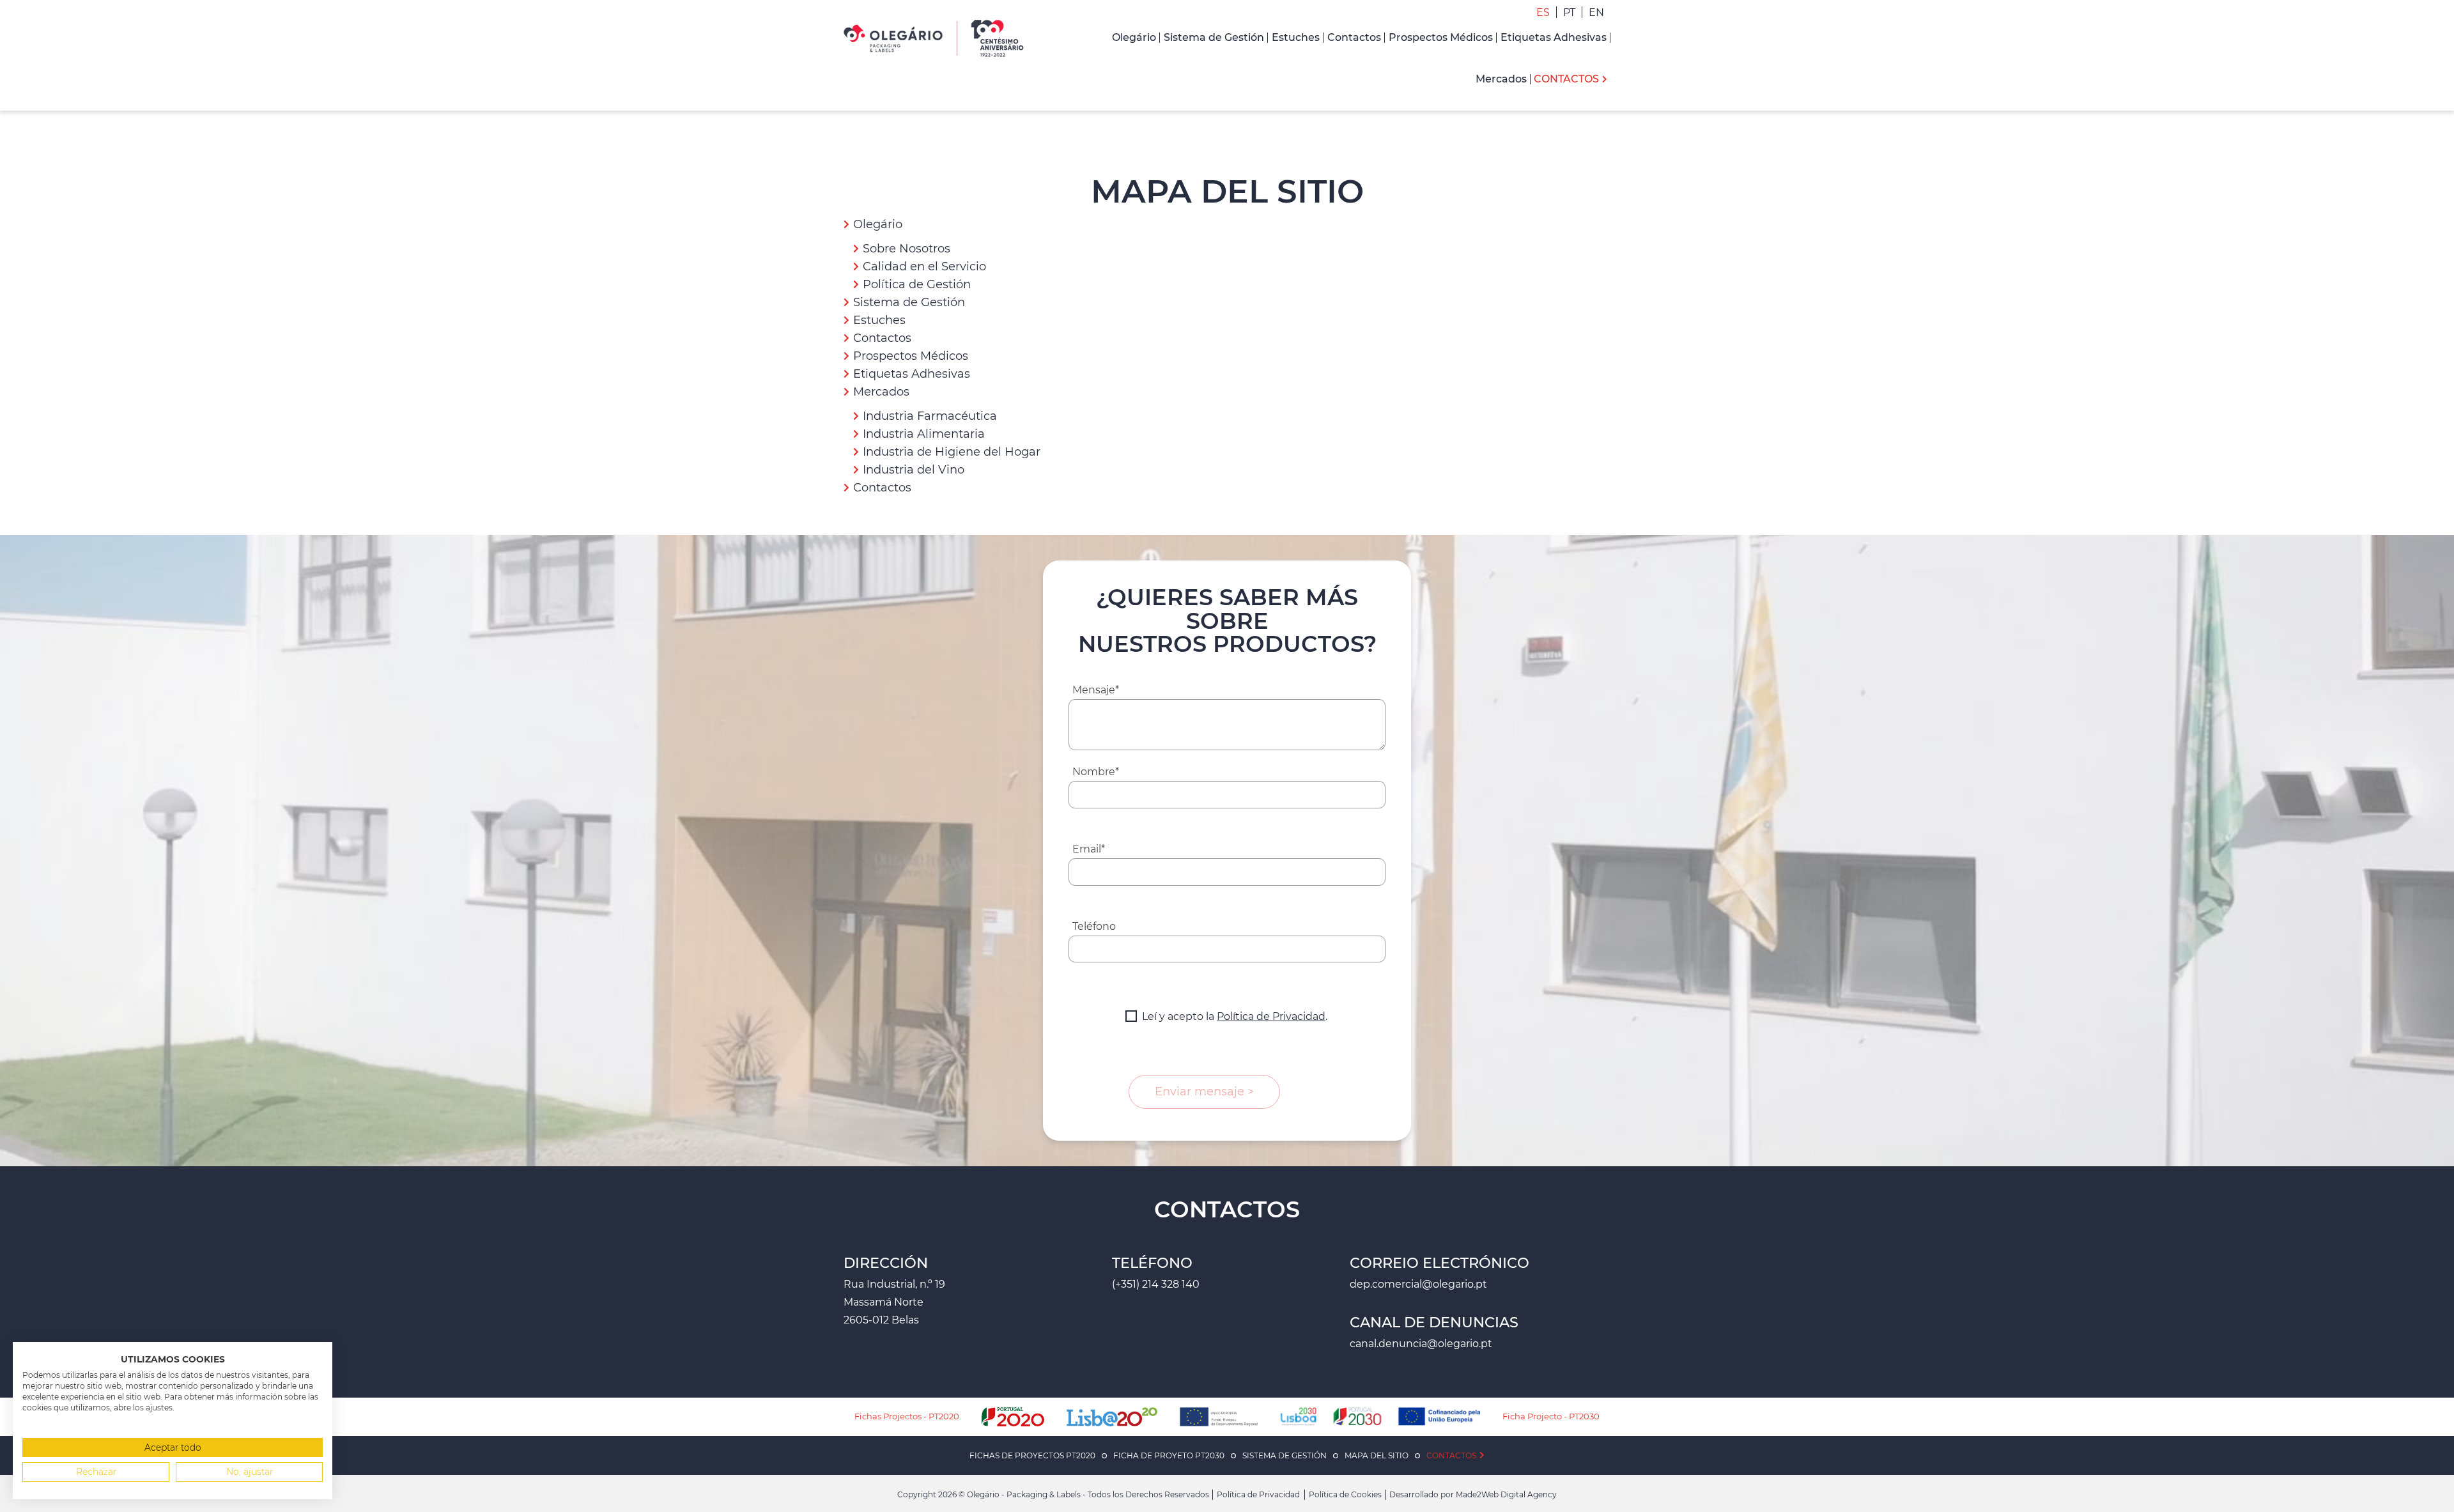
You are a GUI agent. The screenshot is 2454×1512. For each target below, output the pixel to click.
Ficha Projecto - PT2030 (1551, 1416)
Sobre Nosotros (907, 249)
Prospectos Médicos (911, 356)
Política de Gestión (917, 284)
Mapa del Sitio (1377, 1455)
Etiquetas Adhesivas (912, 374)
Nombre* (1096, 772)
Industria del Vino (914, 470)
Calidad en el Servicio (924, 266)
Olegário (878, 224)
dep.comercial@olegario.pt (1418, 1284)
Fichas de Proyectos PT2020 (1032, 1455)
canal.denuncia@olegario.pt (1421, 1344)
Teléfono (1094, 926)
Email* (1089, 849)
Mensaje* (1096, 690)
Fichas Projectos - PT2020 (907, 1416)
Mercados (881, 392)
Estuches (879, 320)
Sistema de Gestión (909, 302)
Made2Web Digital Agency (1506, 1494)
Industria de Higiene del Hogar (952, 452)
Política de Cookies (1345, 1494)
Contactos (882, 338)
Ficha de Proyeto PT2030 (1169, 1455)
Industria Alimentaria (924, 434)
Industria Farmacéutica (930, 416)
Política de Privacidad (1271, 1016)
